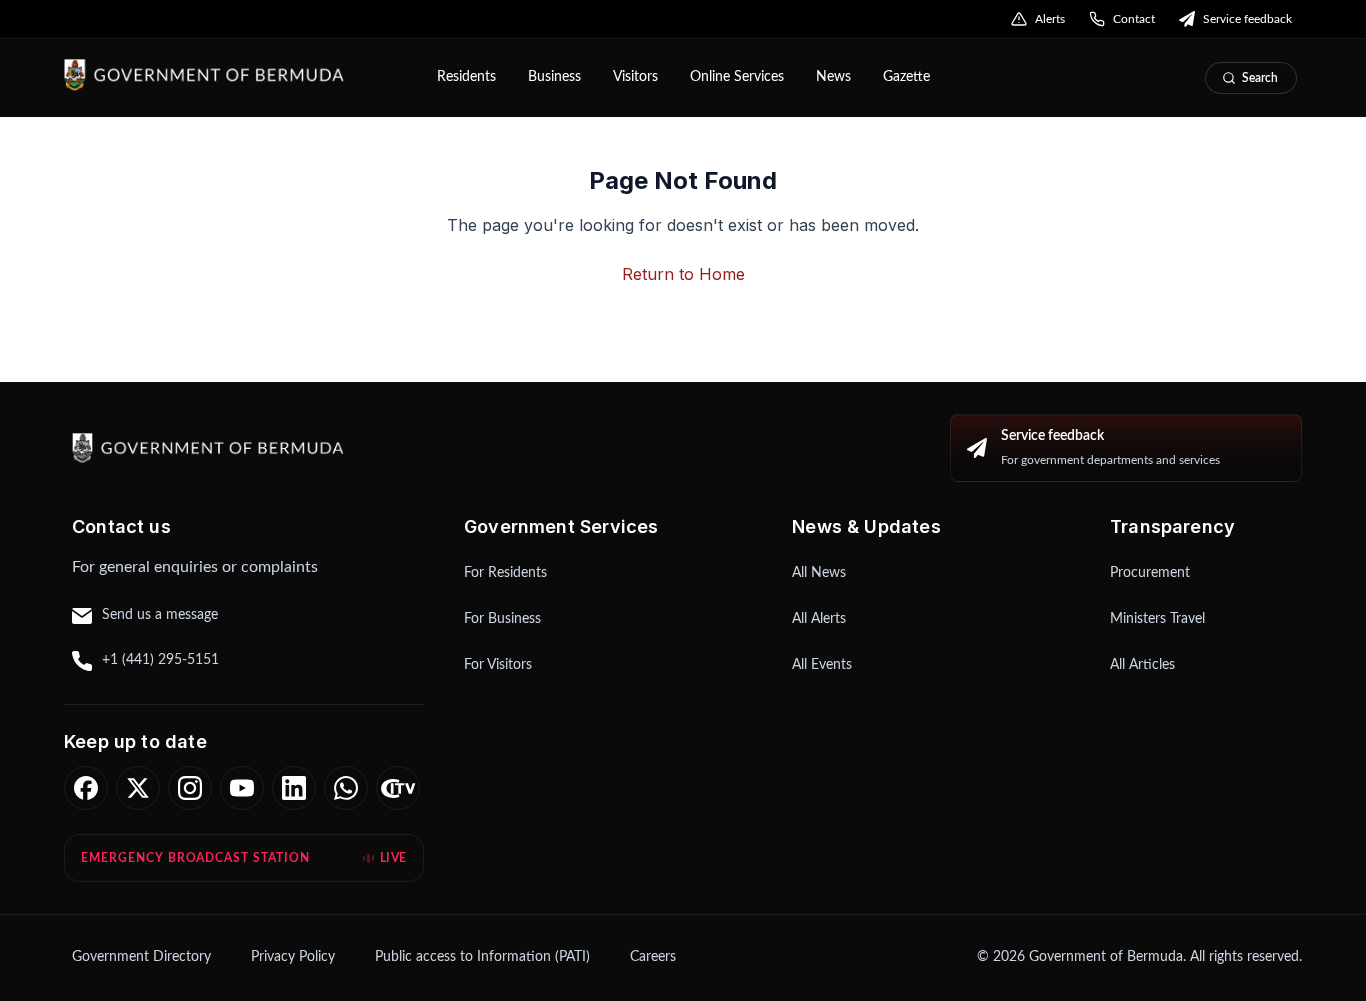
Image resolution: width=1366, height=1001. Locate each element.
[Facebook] (86, 788)
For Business (502, 619)
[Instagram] (190, 788)
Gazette (906, 77)
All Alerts (819, 619)
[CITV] (398, 788)
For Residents (505, 573)
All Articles (1142, 665)
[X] (138, 788)
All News (819, 573)
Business (554, 77)
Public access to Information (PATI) (482, 957)
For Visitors (498, 665)
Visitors (635, 77)
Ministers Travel (1157, 619)
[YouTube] (242, 788)
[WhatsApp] (346, 788)
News (833, 77)
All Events (822, 665)
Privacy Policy (293, 957)
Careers (653, 957)
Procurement (1150, 573)
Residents (466, 77)
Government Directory (141, 957)
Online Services (737, 77)
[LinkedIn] (294, 788)
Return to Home (683, 274)
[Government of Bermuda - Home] (236, 75)
